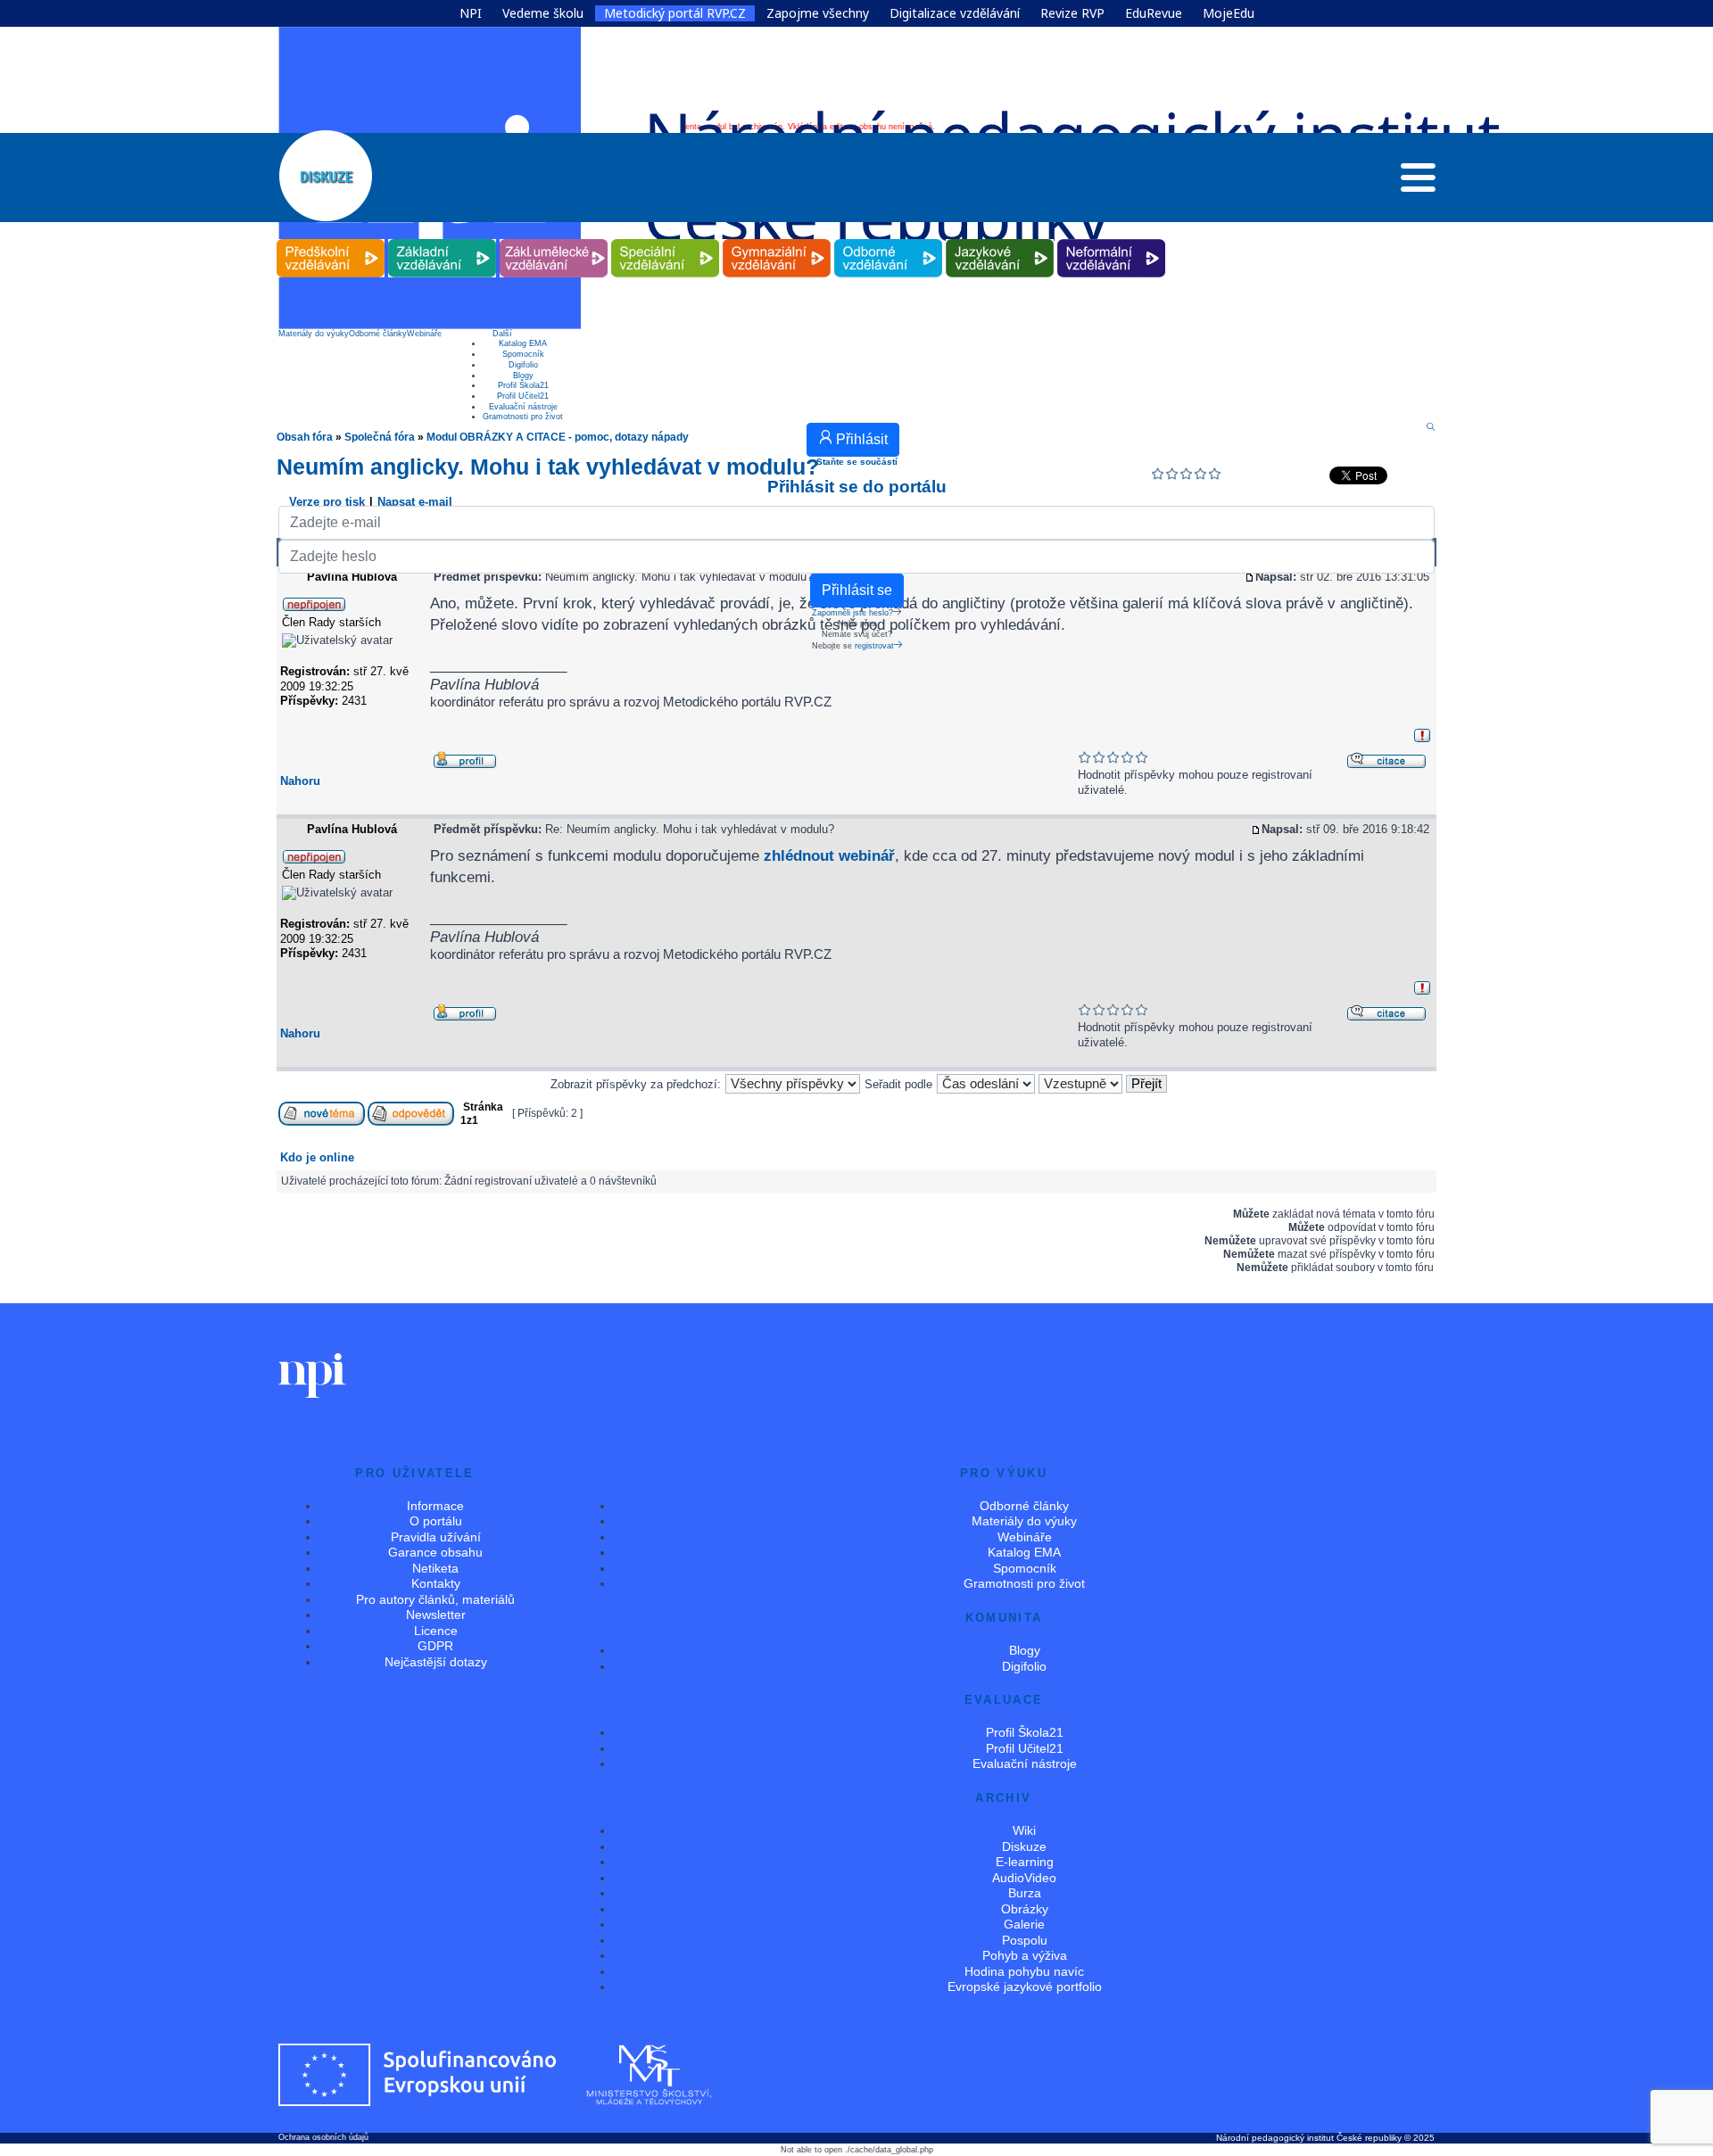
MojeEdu (1229, 13)
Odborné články (378, 334)
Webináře (424, 334)
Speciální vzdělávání (666, 240)
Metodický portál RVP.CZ (675, 13)
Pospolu (1025, 1940)
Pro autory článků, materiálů (435, 1599)
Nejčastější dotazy (436, 1662)
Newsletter (436, 1615)
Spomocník (523, 354)
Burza (1025, 1893)
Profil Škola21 (523, 385)
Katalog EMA (523, 343)
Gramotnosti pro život (523, 417)
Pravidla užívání (436, 1537)
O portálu (436, 1521)
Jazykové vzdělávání (1000, 240)
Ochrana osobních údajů (323, 2137)
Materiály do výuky (314, 334)
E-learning (1025, 1862)
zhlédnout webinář (829, 855)
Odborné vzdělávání (889, 240)
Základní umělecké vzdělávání (554, 240)
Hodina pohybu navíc (1024, 1971)
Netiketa (435, 1568)
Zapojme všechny (818, 13)
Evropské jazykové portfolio (1025, 1987)
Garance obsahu (435, 1552)
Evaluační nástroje (523, 407)
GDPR (435, 1646)
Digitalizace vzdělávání (955, 13)
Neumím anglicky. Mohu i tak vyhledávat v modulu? (548, 467)
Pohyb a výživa (1025, 1955)
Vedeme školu (543, 13)
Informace (435, 1506)
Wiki (1024, 1830)
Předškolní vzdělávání (331, 240)
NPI (471, 13)
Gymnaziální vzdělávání (777, 240)
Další (502, 334)
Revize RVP (1072, 13)
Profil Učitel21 (523, 396)
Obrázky (1025, 1909)
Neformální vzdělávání (1112, 240)
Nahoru (300, 781)
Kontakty (436, 1583)
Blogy (523, 376)
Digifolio (523, 365)
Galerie (1024, 1924)
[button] (1418, 182)
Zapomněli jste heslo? (852, 613)
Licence (436, 1631)
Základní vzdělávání (443, 240)
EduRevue (1154, 13)
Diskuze (1024, 1846)
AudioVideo (1024, 1878)
